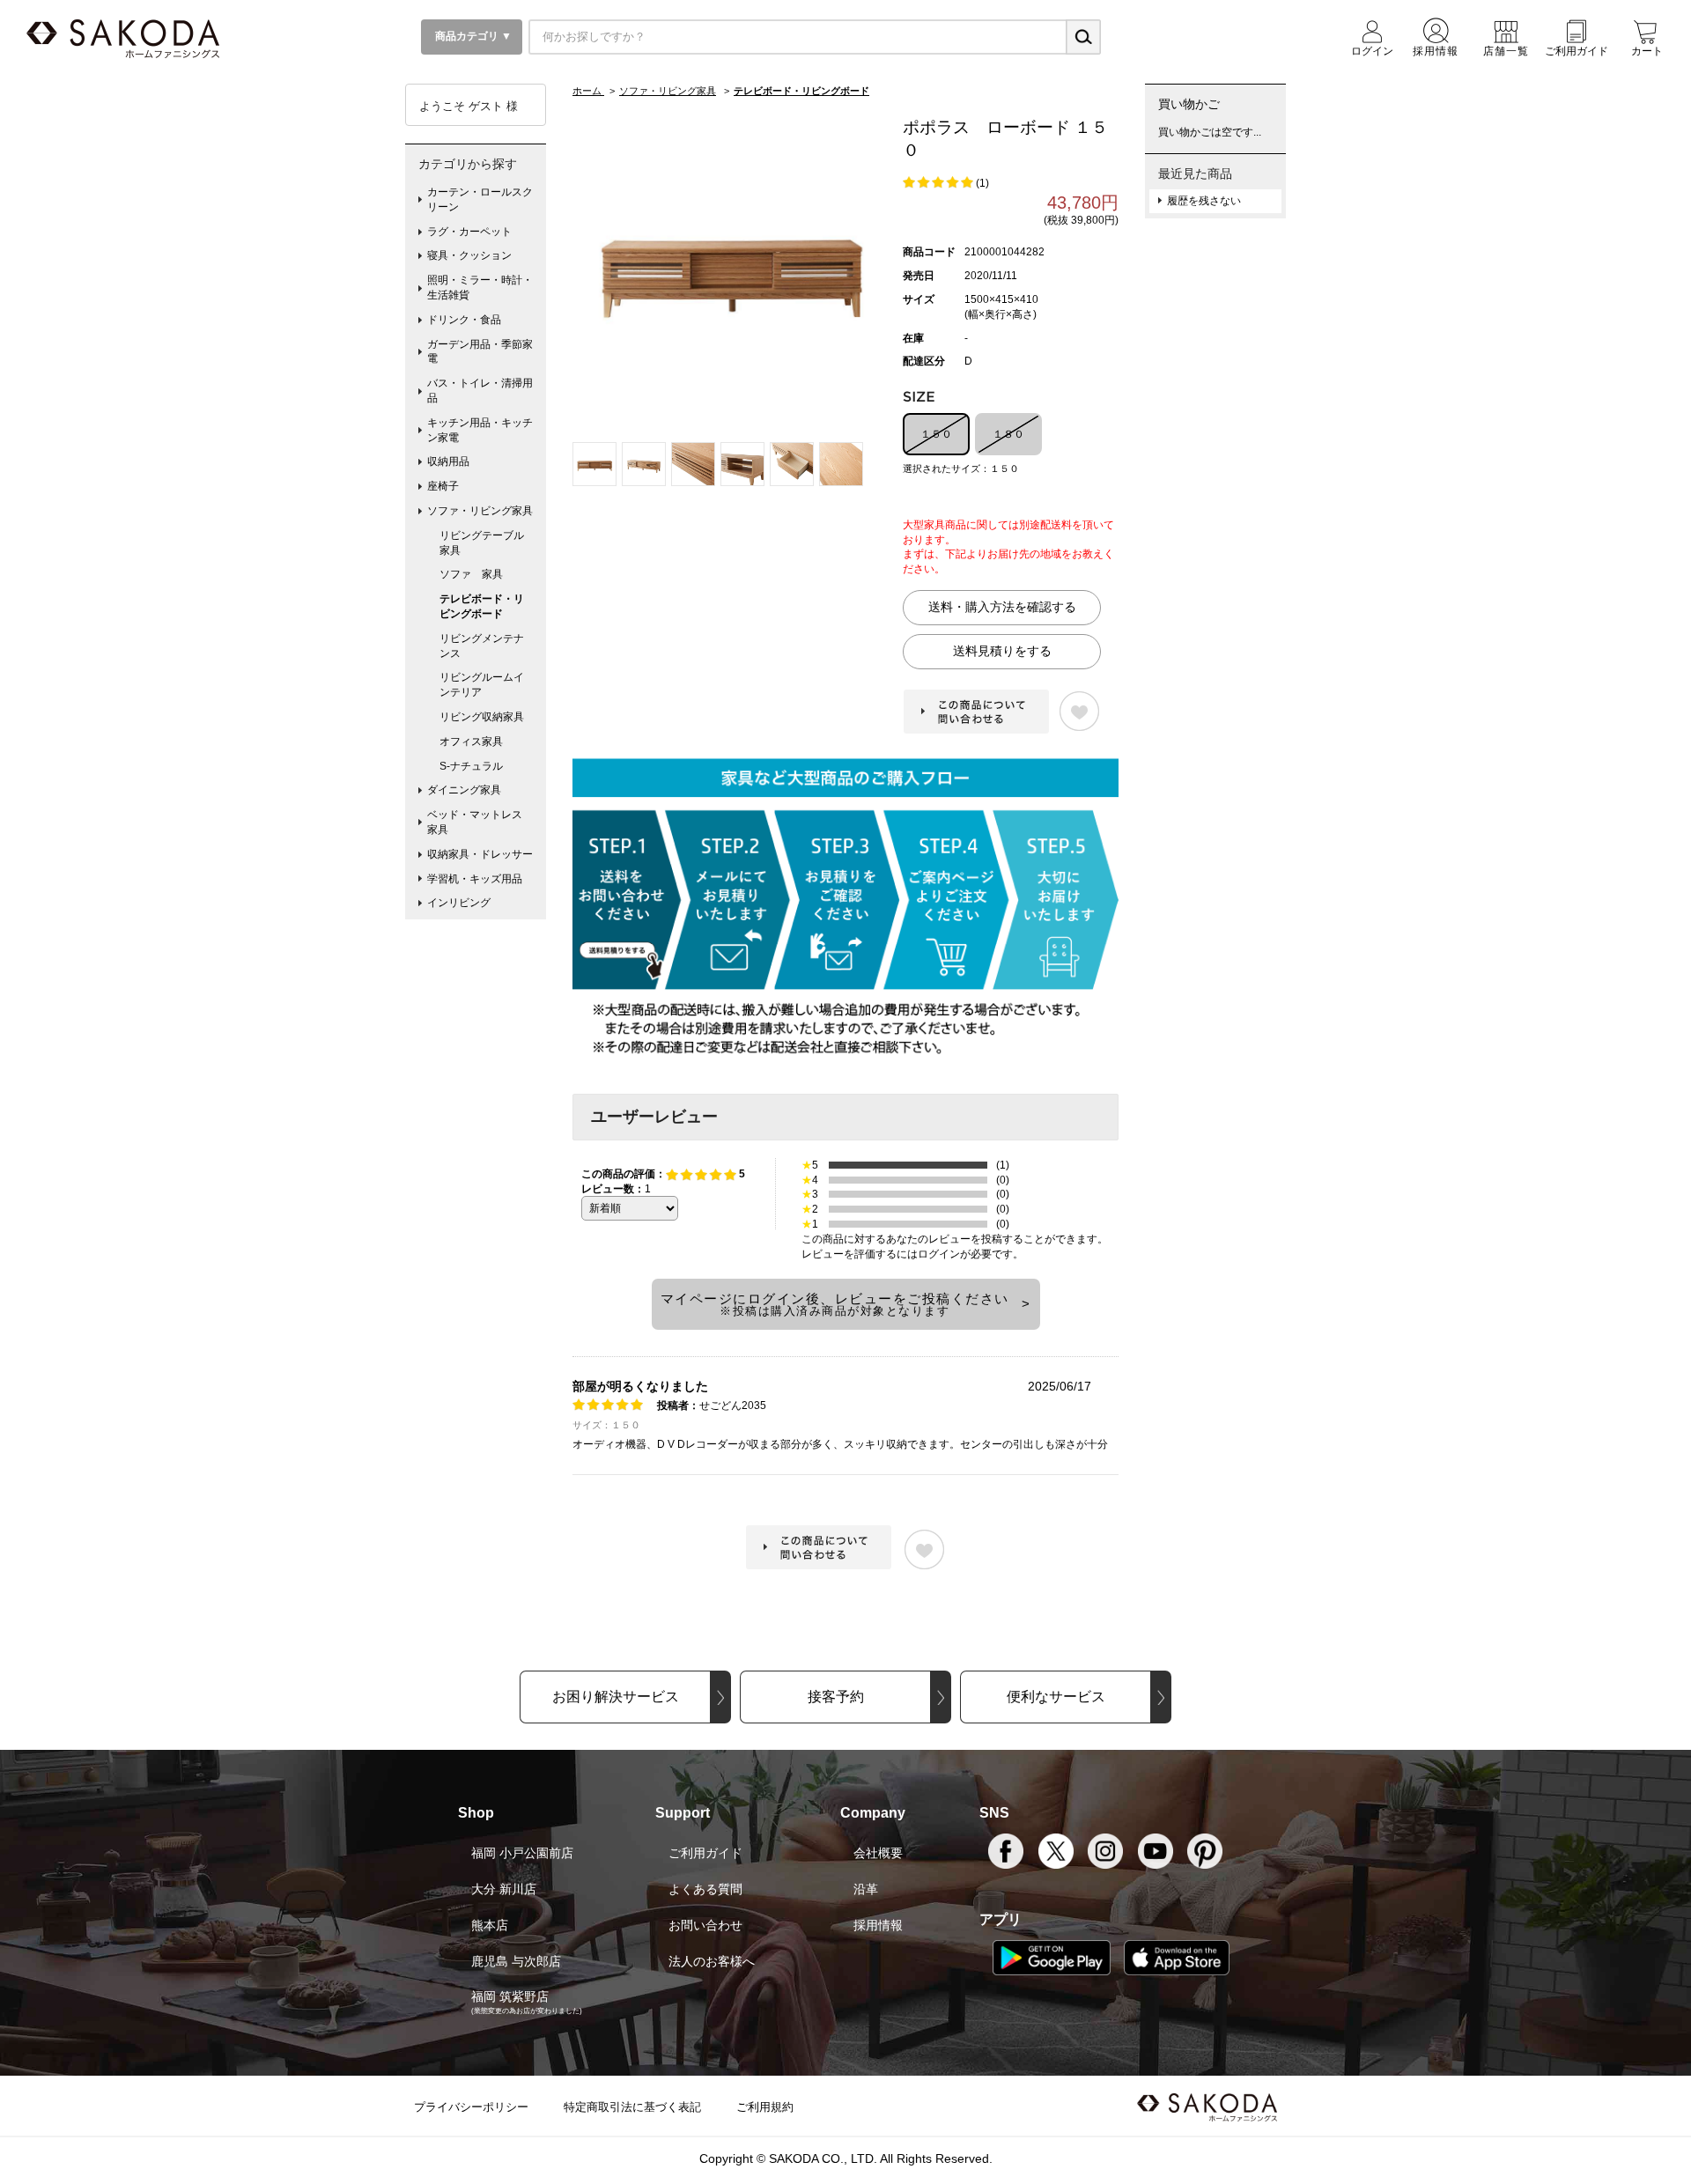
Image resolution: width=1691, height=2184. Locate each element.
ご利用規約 (765, 2107)
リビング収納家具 (482, 717)
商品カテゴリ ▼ (472, 36)
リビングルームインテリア (482, 685)
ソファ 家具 (471, 574)
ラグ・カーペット (469, 232)
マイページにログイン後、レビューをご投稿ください (835, 1304)
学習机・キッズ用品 (475, 879)
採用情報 (878, 1925)
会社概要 (878, 1853)
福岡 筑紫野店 (510, 1996)
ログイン (939, 1254)
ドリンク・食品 (464, 320)
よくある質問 (705, 1889)
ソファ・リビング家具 (480, 511)
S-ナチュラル (471, 766)
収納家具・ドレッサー (480, 854)
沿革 (866, 1889)
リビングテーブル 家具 (487, 543)
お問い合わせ (705, 1925)
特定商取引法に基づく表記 (632, 2107)
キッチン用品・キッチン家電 (480, 430)
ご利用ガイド (705, 1853)
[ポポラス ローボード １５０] (731, 265)
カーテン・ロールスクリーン (480, 199)
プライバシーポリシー (471, 2107)
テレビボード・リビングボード (482, 606)
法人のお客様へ (712, 1961)
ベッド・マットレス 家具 (480, 822)
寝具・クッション (469, 255)
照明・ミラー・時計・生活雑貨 (480, 288)
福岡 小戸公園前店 (522, 1853)
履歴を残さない (1204, 201)
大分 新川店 (504, 1889)
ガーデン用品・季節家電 (480, 352)
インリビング (459, 903)
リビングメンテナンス (482, 646)
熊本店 (490, 1925)
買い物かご (1189, 104)
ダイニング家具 (464, 790)
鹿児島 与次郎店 (516, 1961)
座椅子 (443, 486)
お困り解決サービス (616, 1697)
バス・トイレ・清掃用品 (480, 391)
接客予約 (836, 1697)
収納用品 (448, 461)
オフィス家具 (471, 742)
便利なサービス (1056, 1697)
